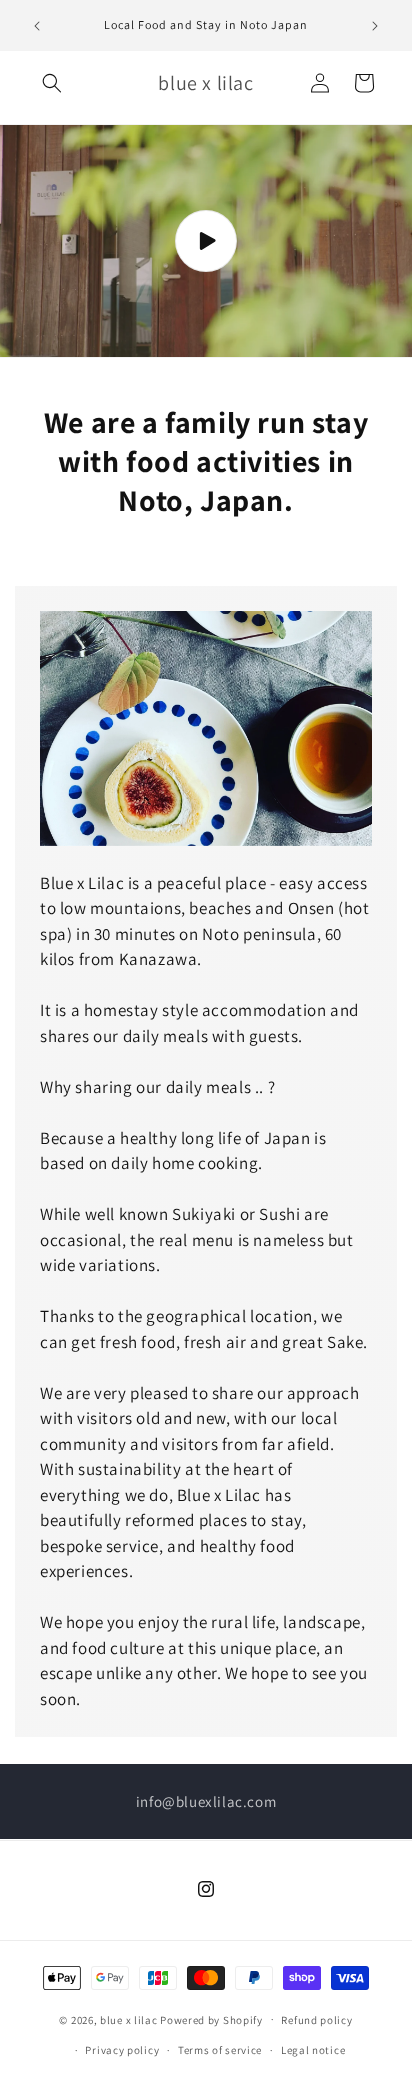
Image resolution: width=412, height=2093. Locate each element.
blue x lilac (128, 2019)
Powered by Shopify (211, 2019)
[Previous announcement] (37, 26)
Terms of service (220, 2050)
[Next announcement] (375, 26)
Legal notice (313, 2050)
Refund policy (316, 2020)
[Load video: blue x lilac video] (206, 241)
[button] (52, 83)
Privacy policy (122, 2050)
